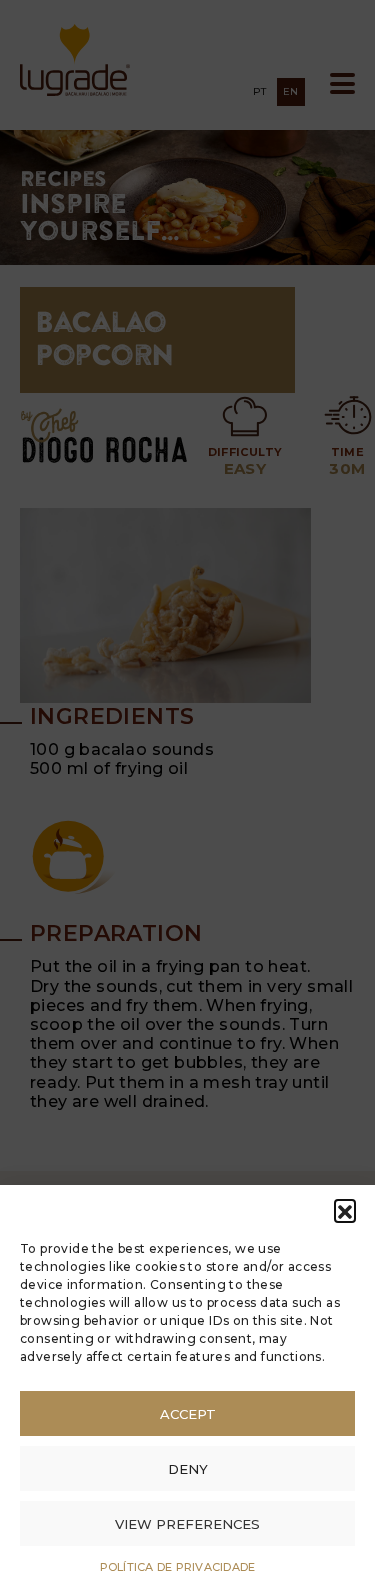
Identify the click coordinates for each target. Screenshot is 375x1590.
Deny (188, 1469)
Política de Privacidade (178, 1567)
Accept (188, 1414)
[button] (345, 1210)
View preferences (187, 1524)
